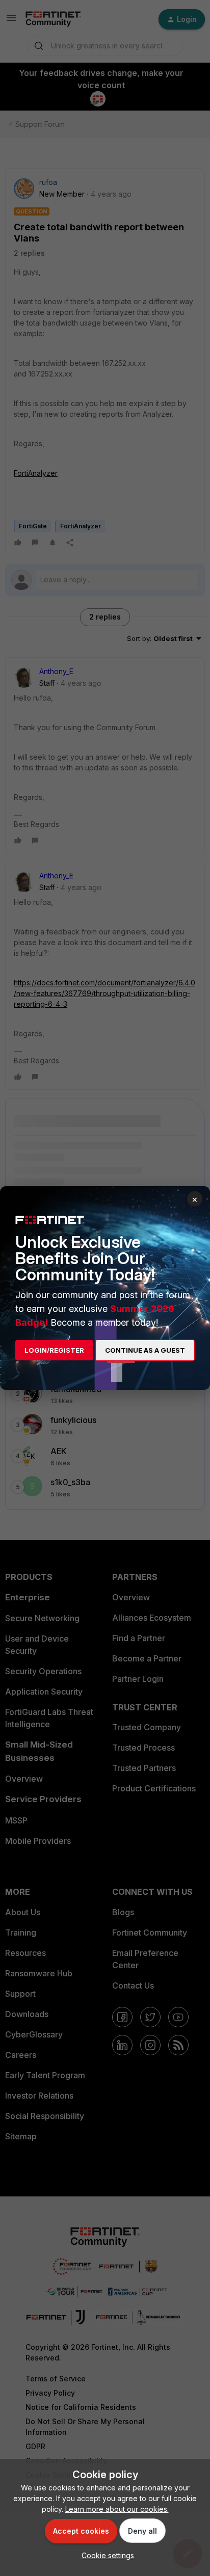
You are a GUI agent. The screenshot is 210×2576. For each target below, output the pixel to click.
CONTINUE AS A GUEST (145, 1350)
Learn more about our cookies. (117, 2509)
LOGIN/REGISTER (54, 1350)
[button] (105, 2555)
